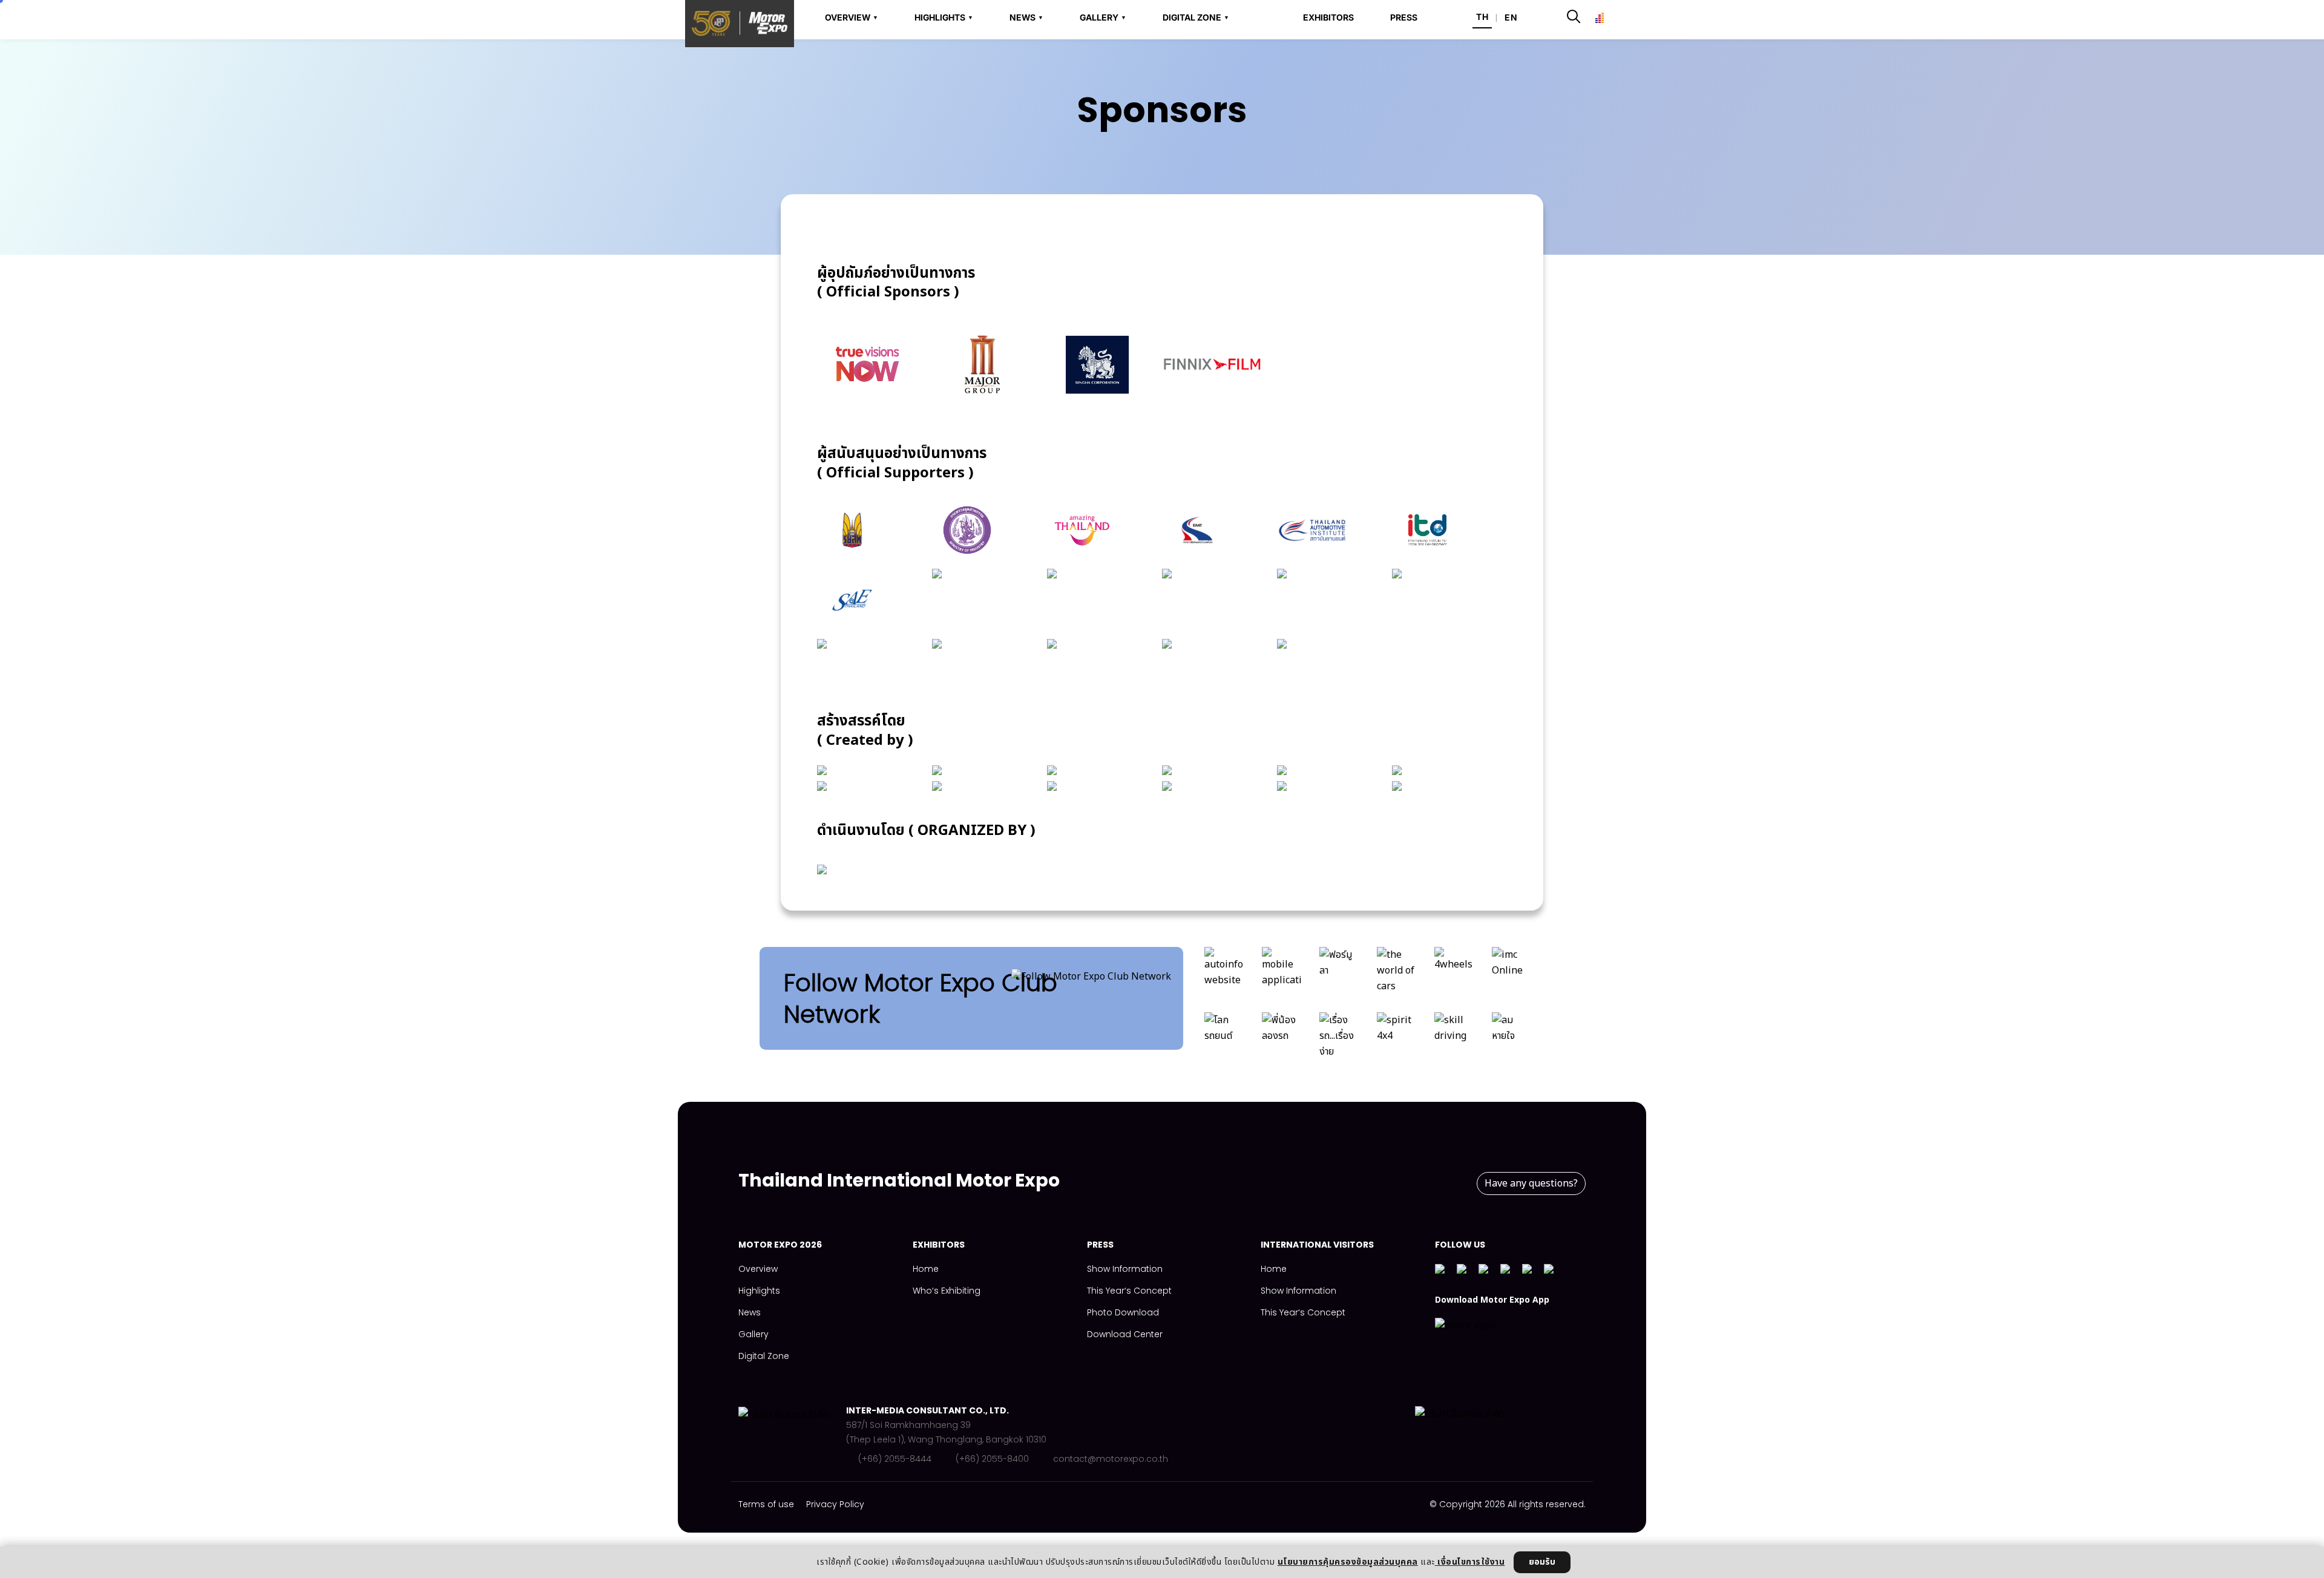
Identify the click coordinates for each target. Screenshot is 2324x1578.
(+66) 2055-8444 (895, 1459)
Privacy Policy (835, 1504)
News (750, 1312)
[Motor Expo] (792, 1435)
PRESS (1404, 18)
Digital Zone (764, 1356)
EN (1511, 17)
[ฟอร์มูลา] (1339, 974)
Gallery (753, 1334)
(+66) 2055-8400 (992, 1459)
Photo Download (1123, 1312)
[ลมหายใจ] (1512, 1039)
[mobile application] (1282, 974)
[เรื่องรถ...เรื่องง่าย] (1339, 1039)
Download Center (1125, 1334)
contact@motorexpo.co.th (1111, 1459)
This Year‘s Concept (1129, 1291)
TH (1482, 17)
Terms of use (766, 1504)
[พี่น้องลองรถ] (1282, 1039)
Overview (758, 1269)
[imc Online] (1512, 974)
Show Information (1125, 1269)
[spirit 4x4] (1397, 1039)
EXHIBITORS (1328, 18)
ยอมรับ (1542, 1562)
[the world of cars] (1397, 974)
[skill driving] (1454, 1039)
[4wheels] (1454, 974)
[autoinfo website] (1224, 974)
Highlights (759, 1291)
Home (926, 1269)
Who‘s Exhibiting (947, 1291)
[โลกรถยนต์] (1224, 1039)
